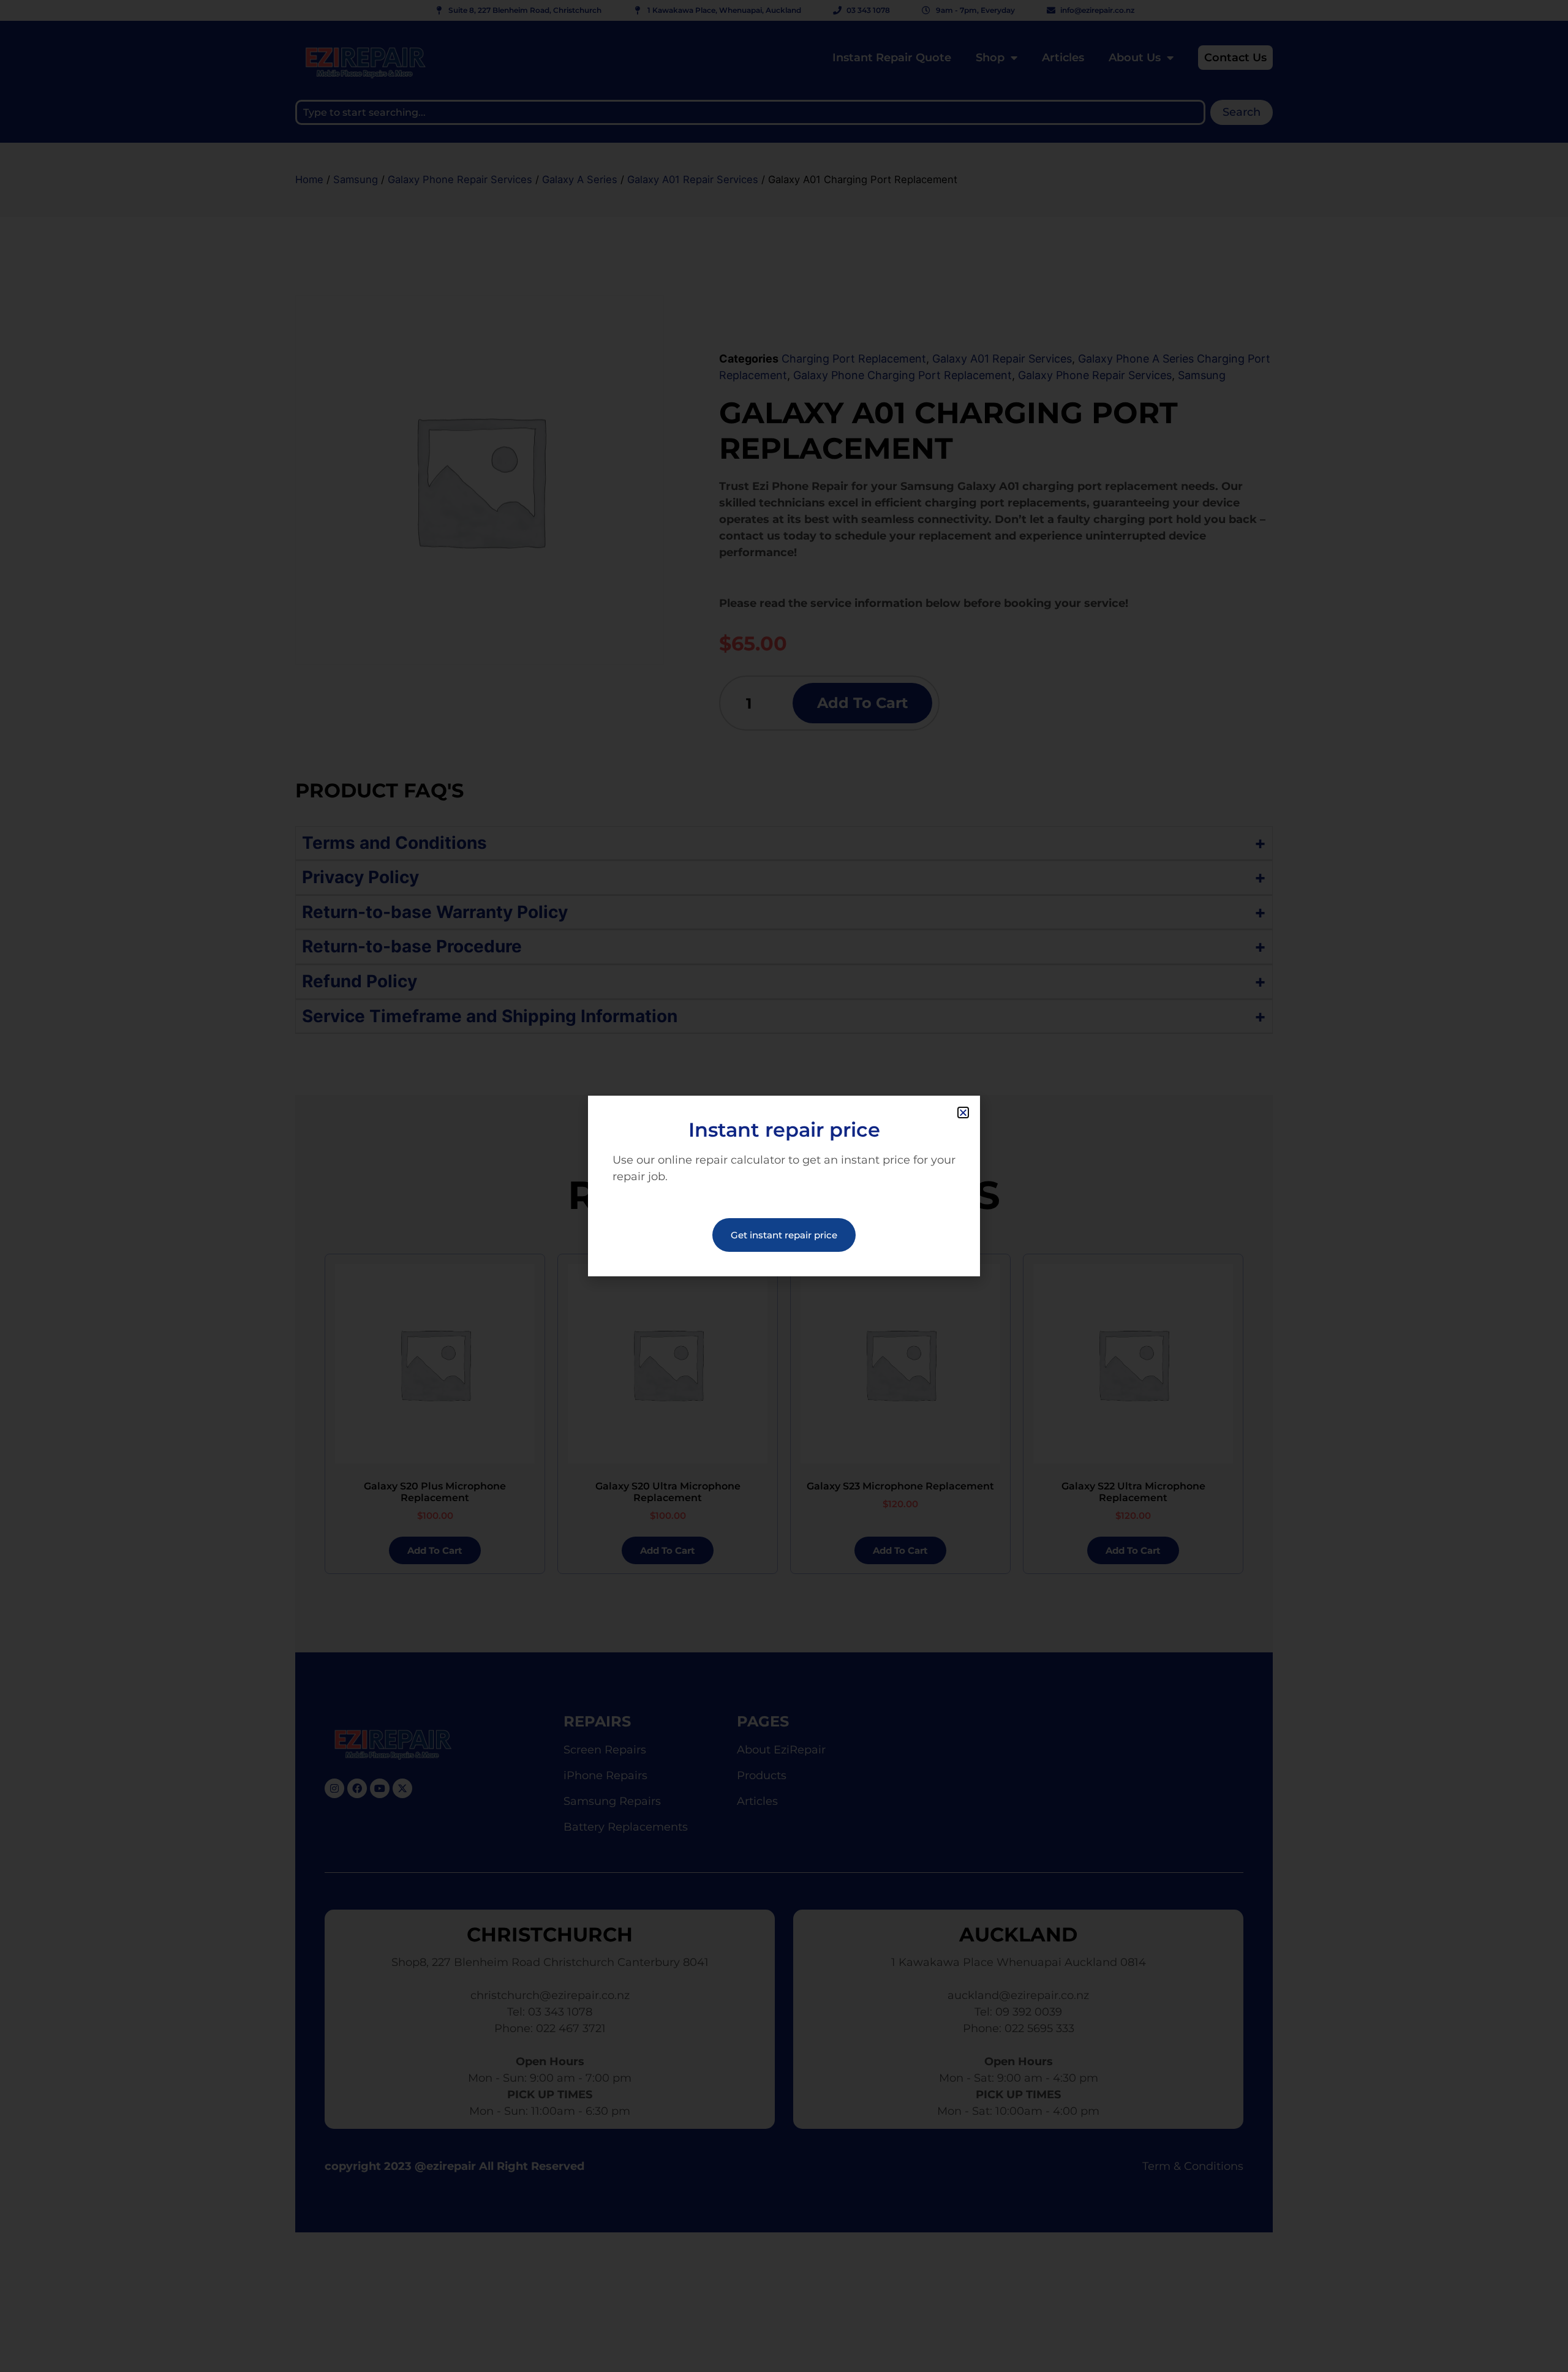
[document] (784, 1186)
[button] (963, 1113)
